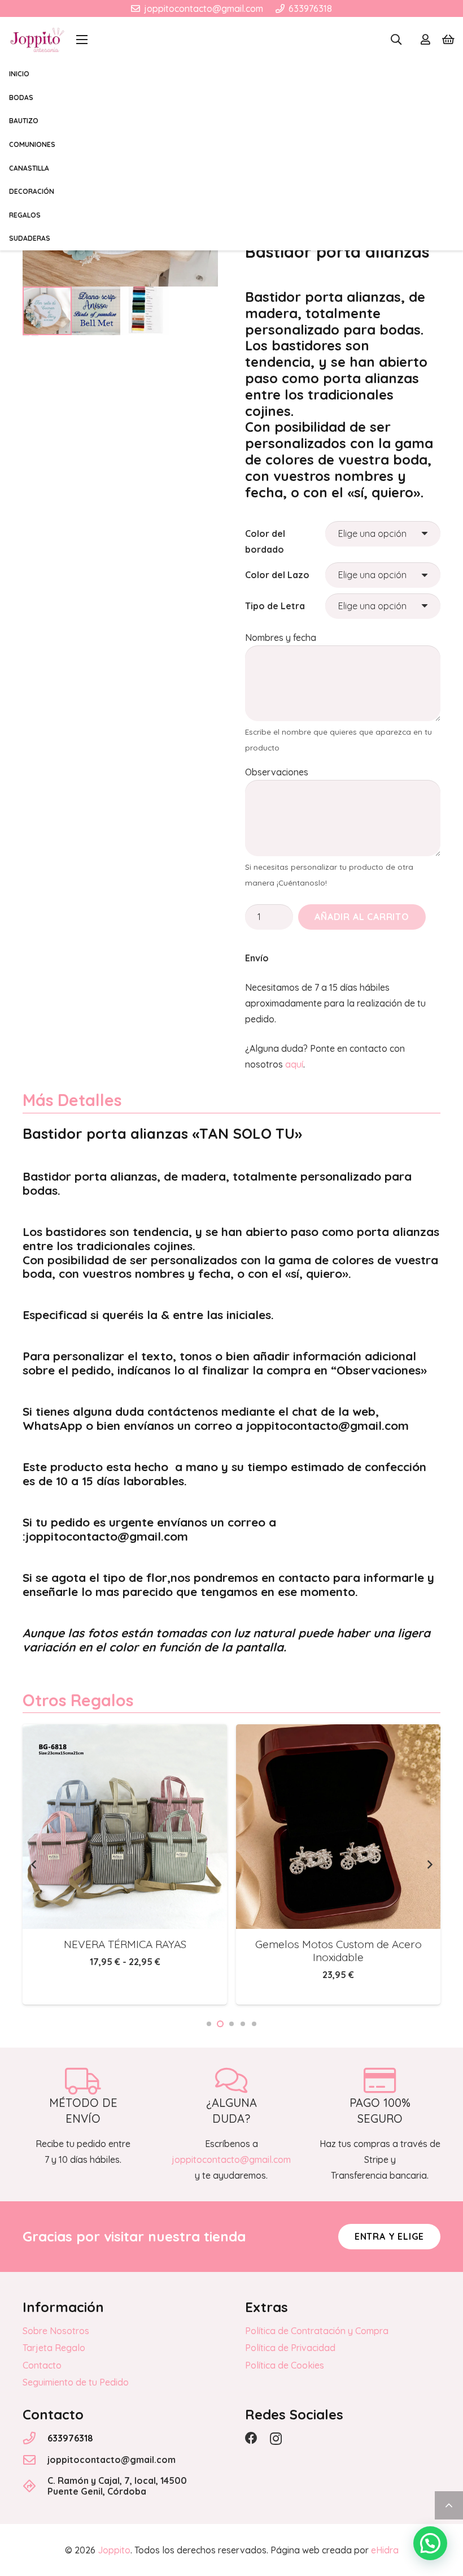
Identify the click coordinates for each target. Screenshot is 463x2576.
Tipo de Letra (275, 606)
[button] (82, 40)
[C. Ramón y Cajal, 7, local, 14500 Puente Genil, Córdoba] (35, 2486)
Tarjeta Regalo (54, 2348)
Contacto (42, 2365)
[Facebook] (251, 2438)
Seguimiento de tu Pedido (76, 2382)
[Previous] (34, 1864)
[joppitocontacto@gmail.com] (35, 2460)
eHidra (385, 2550)
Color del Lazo (277, 575)
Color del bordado (265, 541)
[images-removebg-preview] (37, 40)
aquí (294, 1064)
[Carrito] (448, 40)
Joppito (114, 2550)
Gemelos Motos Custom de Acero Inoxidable (184, 1951)
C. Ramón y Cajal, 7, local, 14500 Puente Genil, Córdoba (117, 2486)
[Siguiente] (429, 1864)
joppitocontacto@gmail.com (112, 2460)
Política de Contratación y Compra (317, 2331)
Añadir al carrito (362, 917)
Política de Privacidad (290, 2348)
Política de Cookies (285, 2365)
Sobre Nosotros (56, 2331)
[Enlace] (425, 40)
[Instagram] (276, 2439)
